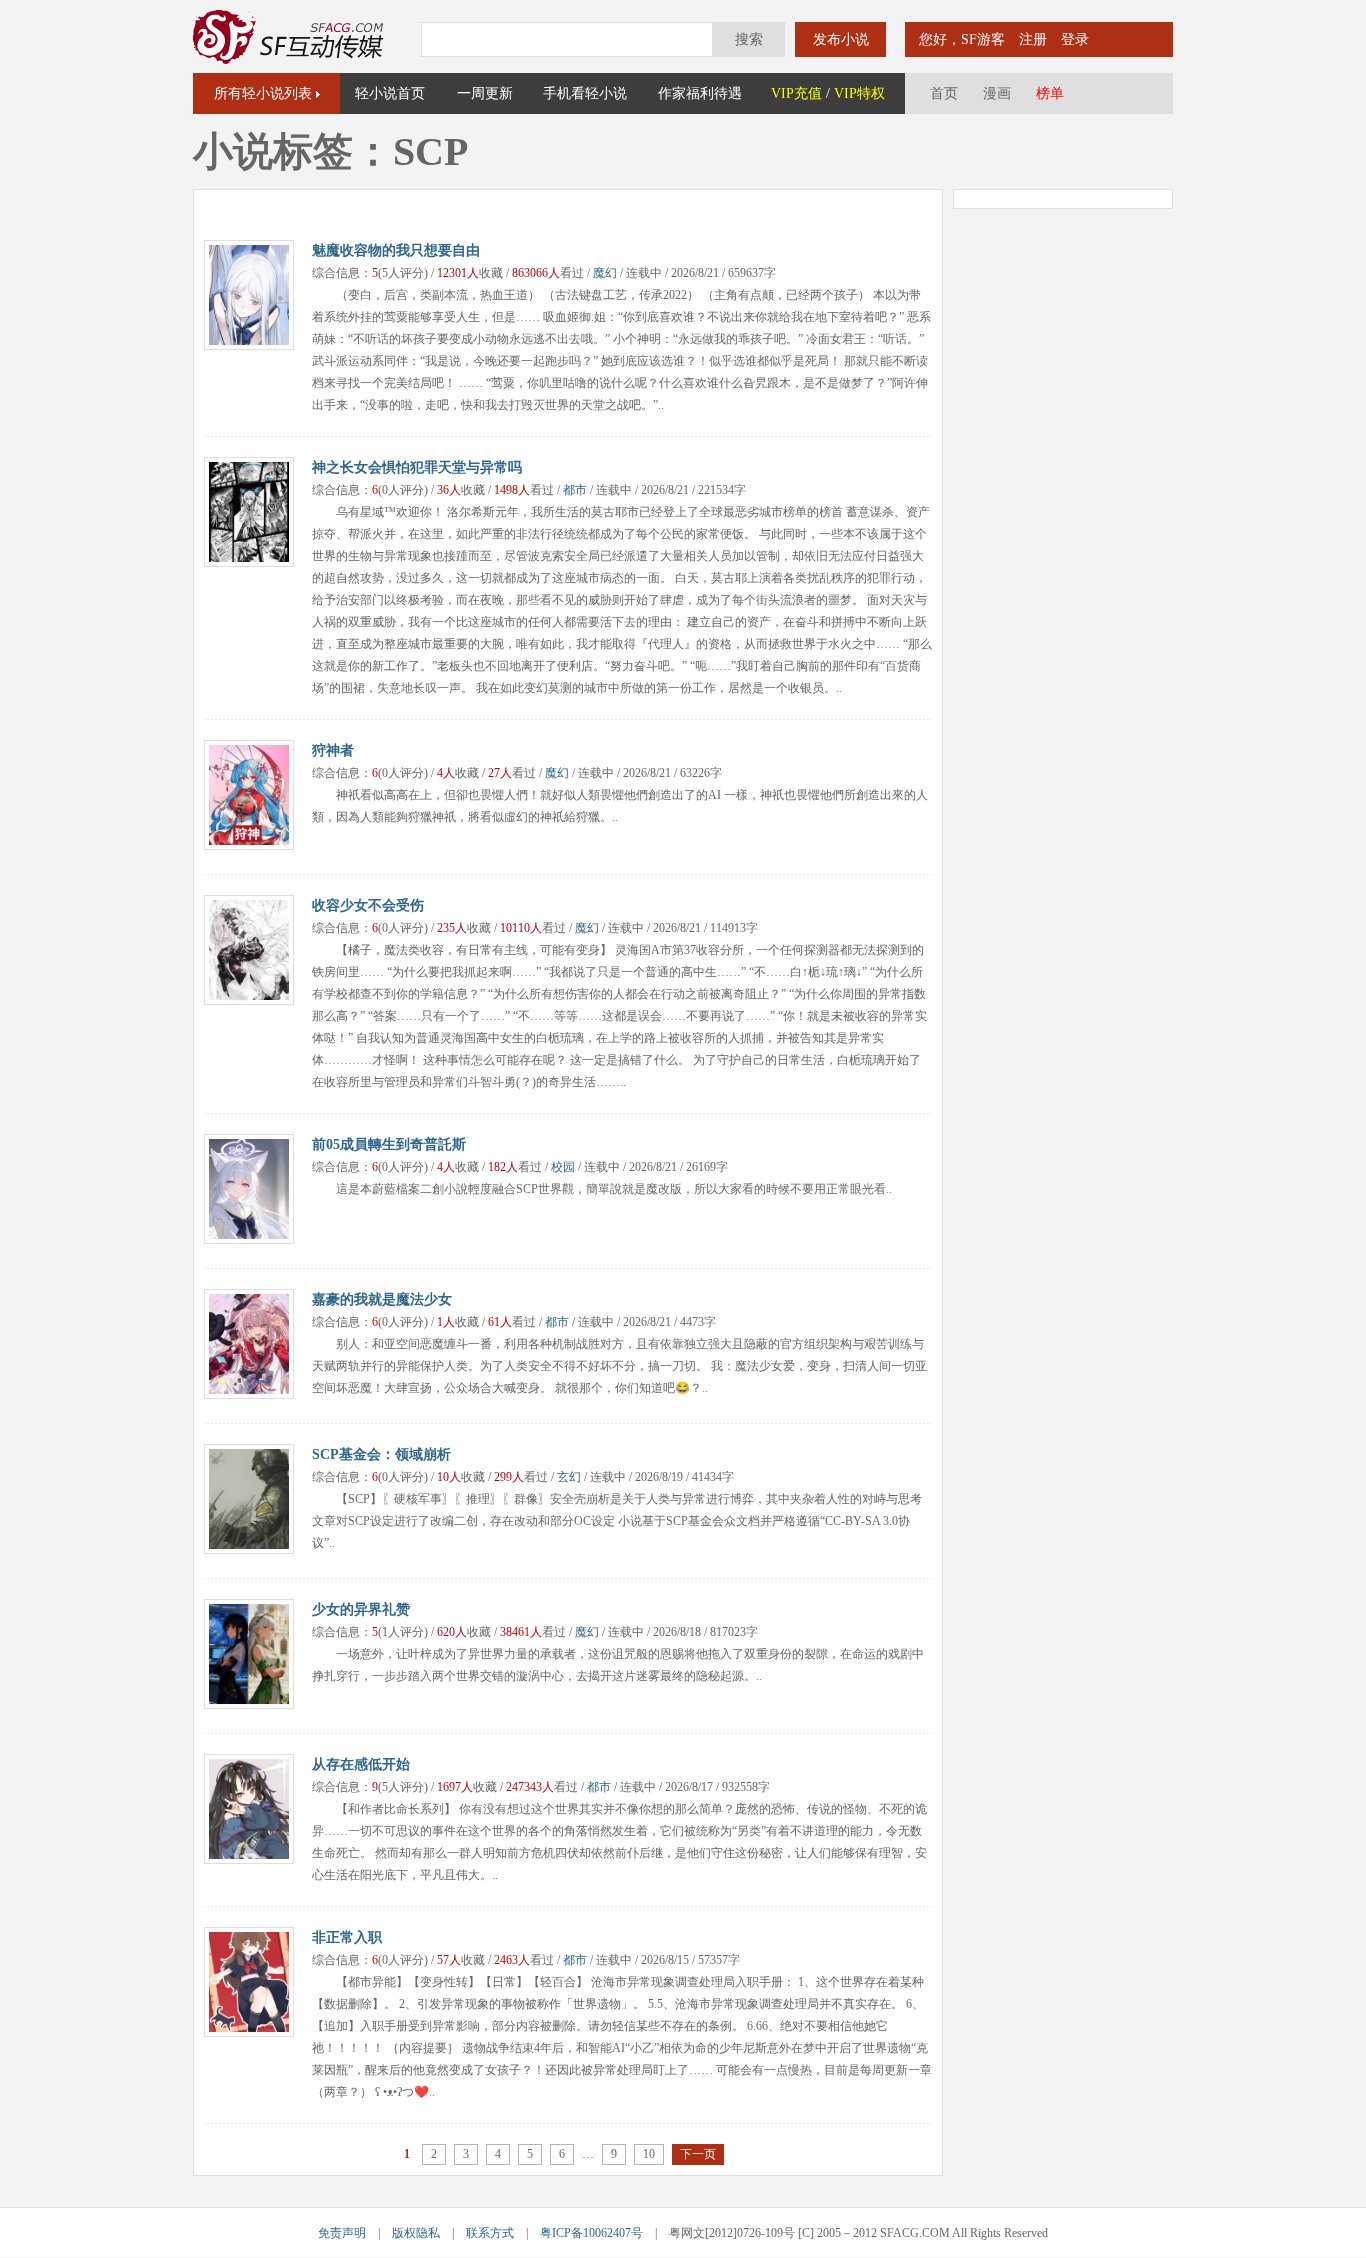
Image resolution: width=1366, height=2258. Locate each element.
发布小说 (841, 39)
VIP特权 (859, 93)
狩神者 (333, 750)
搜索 (749, 39)
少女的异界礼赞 (361, 1609)
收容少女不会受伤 (368, 905)
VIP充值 (796, 93)
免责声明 (342, 2233)
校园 (563, 1167)
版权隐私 (416, 2233)
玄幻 (569, 1477)
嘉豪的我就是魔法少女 (382, 1299)
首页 (944, 93)
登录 (1075, 39)
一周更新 (485, 93)
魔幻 (605, 273)
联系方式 (490, 2233)
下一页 (698, 2154)
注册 (1033, 39)
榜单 (1050, 93)
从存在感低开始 (361, 1764)
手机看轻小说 (585, 93)
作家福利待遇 (700, 93)
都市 (575, 490)
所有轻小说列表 (263, 93)
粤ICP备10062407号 (591, 2233)
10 (649, 2154)
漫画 (997, 93)
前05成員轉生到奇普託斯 (389, 1144)
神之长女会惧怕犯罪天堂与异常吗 (417, 467)
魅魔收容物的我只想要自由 (396, 250)
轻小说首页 (390, 93)
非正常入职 (347, 1937)
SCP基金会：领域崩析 (381, 1454)
